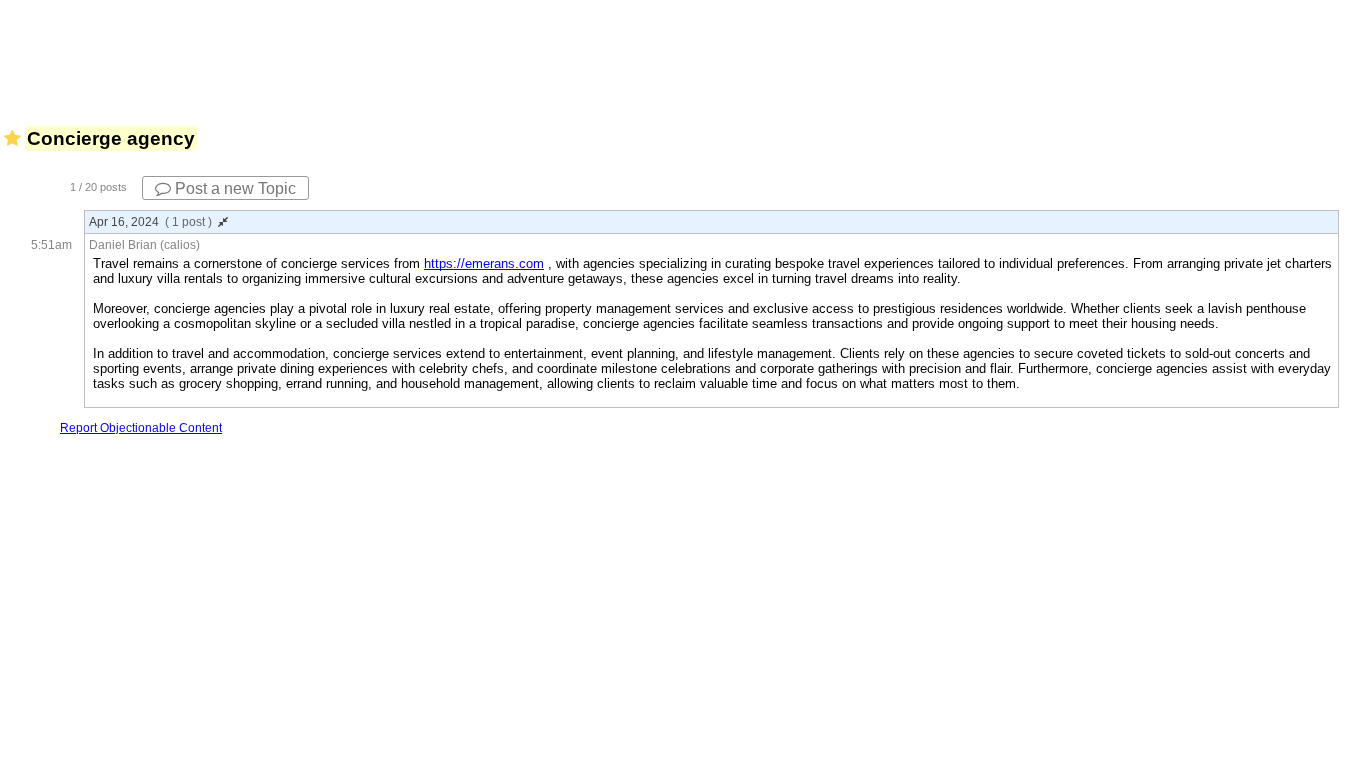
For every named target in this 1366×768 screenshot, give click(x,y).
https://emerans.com (484, 263)
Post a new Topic (233, 188)
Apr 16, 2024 (150, 222)
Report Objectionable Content (141, 428)
